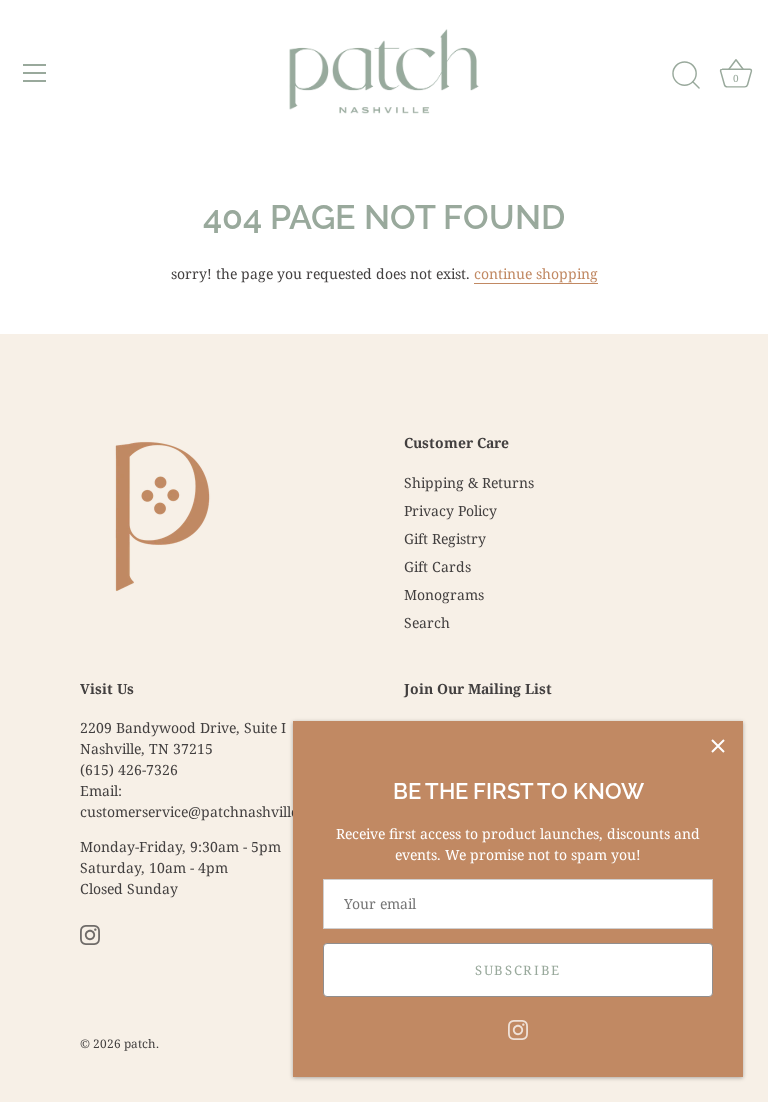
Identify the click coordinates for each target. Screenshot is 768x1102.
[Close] (718, 746)
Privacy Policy (450, 510)
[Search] (686, 76)
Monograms (444, 594)
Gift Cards (437, 566)
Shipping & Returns (469, 482)
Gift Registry (445, 538)
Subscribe (518, 970)
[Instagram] (518, 1028)
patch (140, 1043)
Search (427, 622)
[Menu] (35, 73)
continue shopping (536, 273)
